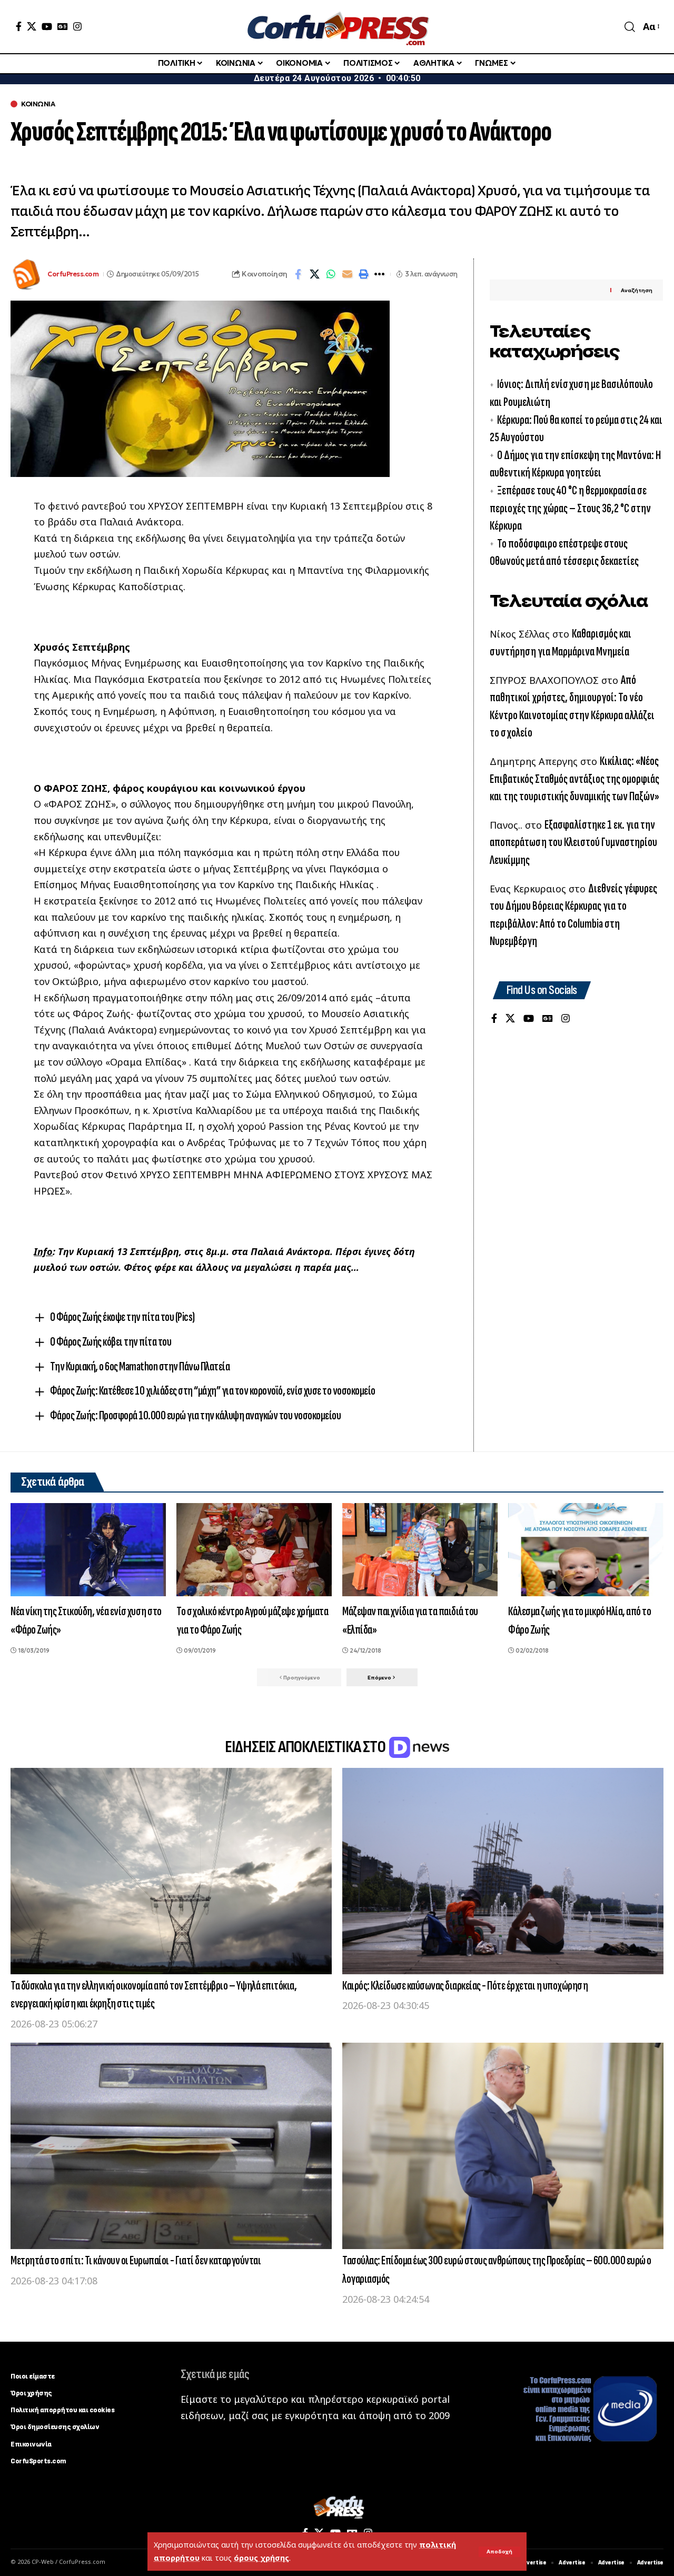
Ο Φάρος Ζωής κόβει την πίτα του (111, 1342)
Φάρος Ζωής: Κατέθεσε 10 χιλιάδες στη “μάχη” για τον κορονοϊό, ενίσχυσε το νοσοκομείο (213, 1391)
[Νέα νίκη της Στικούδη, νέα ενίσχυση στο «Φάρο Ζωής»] (88, 1550)
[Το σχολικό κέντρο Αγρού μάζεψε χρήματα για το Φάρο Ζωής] (254, 1550)
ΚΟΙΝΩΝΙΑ (38, 104)
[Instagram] (77, 26)
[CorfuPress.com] (337, 27)
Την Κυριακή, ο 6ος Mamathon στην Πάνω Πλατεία (140, 1366)
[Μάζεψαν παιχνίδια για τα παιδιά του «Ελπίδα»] (420, 1550)
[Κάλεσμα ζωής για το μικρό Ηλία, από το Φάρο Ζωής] (586, 1550)
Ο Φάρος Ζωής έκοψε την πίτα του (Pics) (122, 1317)
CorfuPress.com (73, 274)
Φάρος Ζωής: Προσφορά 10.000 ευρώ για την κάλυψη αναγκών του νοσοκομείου (196, 1415)
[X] (32, 26)
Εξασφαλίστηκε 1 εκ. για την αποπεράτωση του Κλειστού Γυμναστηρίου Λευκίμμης (573, 842)
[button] (499, 2552)
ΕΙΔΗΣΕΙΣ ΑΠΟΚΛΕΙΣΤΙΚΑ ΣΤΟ (306, 1747)
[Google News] (63, 26)
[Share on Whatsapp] (331, 274)
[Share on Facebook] (298, 274)
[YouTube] (47, 26)
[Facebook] (19, 26)
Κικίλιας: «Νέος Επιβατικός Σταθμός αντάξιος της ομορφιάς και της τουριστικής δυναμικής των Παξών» (574, 779)
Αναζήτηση (637, 290)
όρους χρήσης (261, 2558)
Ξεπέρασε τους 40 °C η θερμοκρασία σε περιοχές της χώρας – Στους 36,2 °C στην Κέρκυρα (570, 508)
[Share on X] (314, 274)
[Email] (347, 274)
